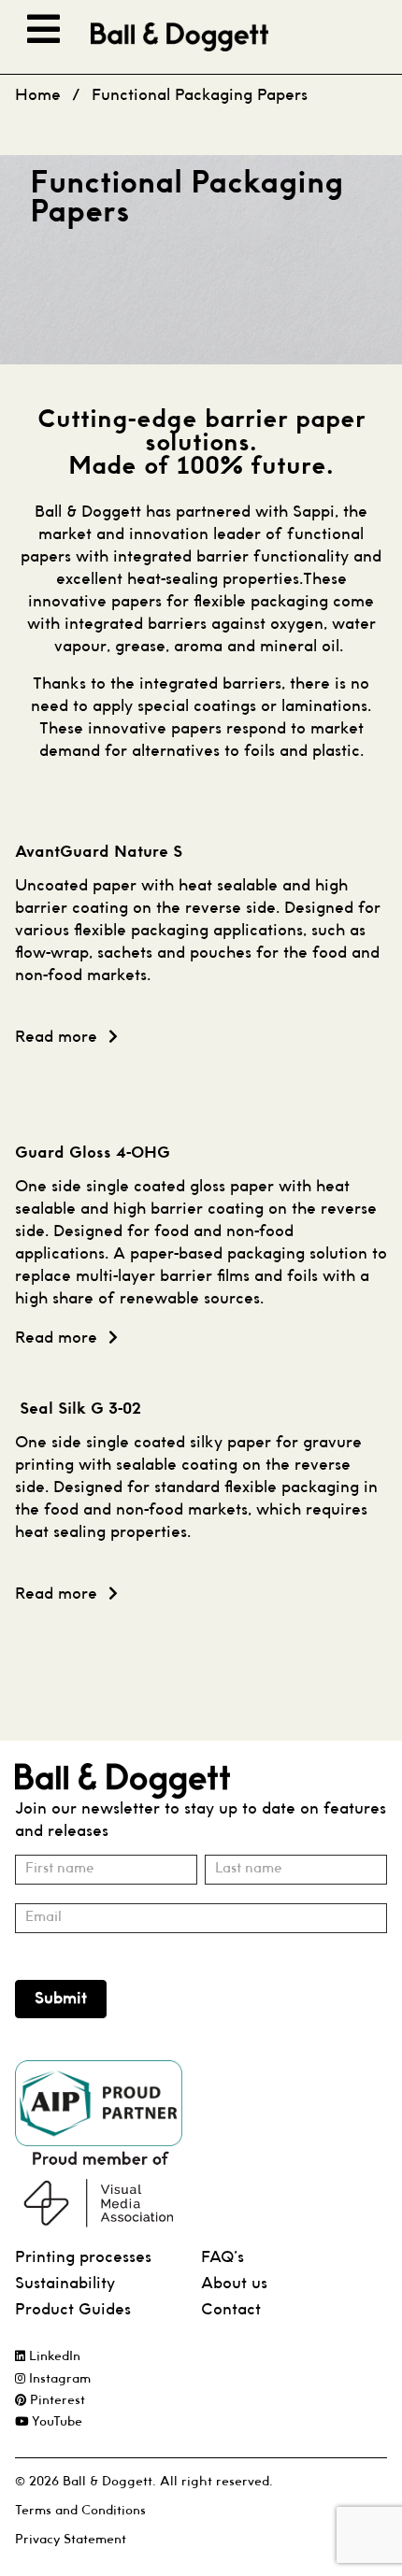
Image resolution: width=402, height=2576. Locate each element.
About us (234, 2284)
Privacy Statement (71, 2540)
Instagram (58, 2379)
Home (38, 96)
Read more (56, 1038)
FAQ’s (223, 2258)
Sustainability (65, 2284)
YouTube (55, 2422)
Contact (231, 2310)
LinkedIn (53, 2357)
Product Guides (73, 2310)
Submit (61, 1999)
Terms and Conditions (80, 2511)
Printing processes (83, 2258)
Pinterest (56, 2401)
